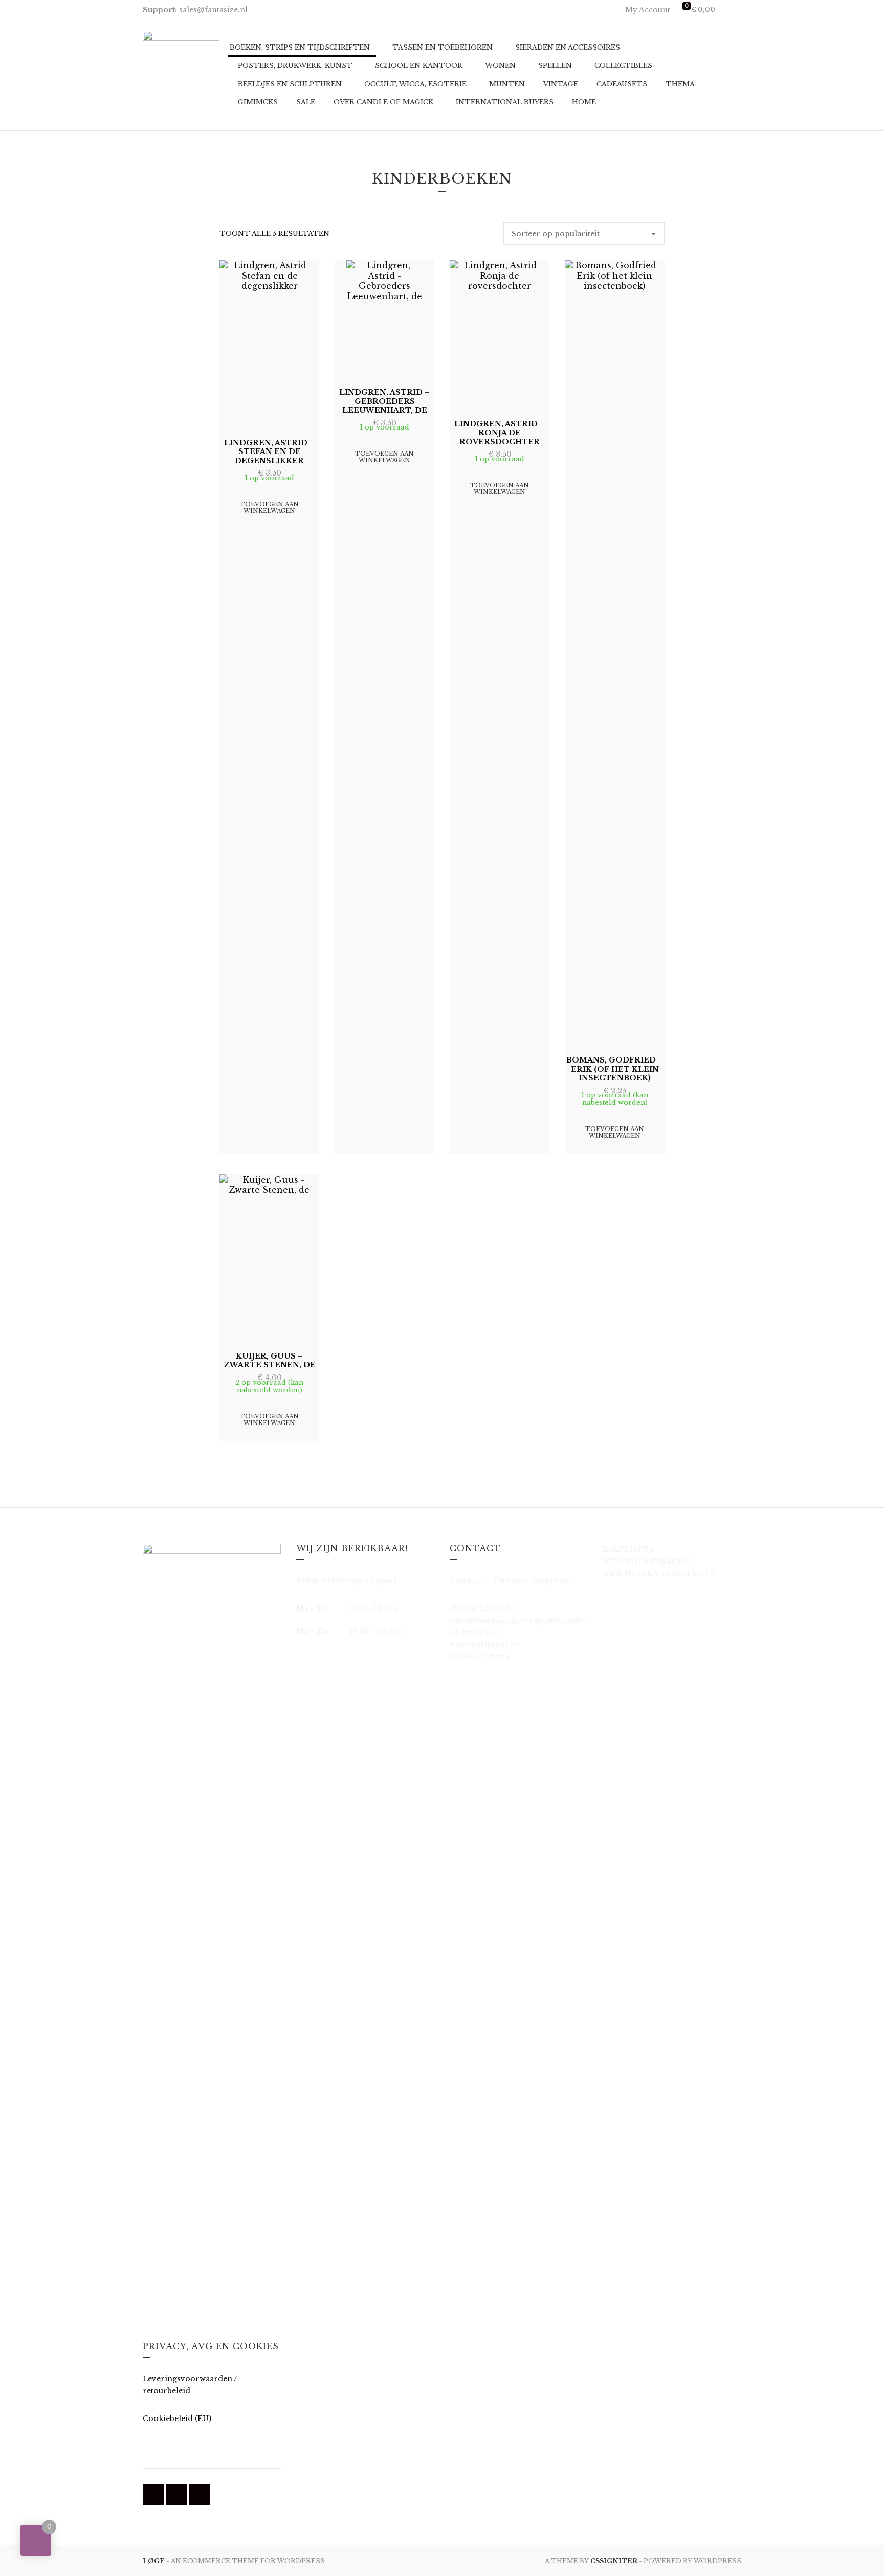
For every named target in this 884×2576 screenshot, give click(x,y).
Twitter (176, 2495)
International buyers (505, 102)
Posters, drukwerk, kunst (295, 66)
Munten (507, 84)
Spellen (555, 66)
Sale (306, 102)
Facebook (153, 2495)
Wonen (500, 66)
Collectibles (623, 66)
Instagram (200, 2495)
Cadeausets (622, 84)
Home (584, 102)
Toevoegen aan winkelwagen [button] (269, 507)
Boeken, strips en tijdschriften (300, 47)
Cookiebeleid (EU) (177, 2419)
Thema (680, 84)
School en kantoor (419, 66)
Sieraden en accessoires (568, 47)
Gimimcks (258, 102)
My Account (648, 10)
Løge (154, 2561)
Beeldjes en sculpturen (290, 84)
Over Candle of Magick (383, 102)
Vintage (561, 84)
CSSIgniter (614, 2561)
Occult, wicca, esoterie (415, 84)
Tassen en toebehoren (443, 47)
